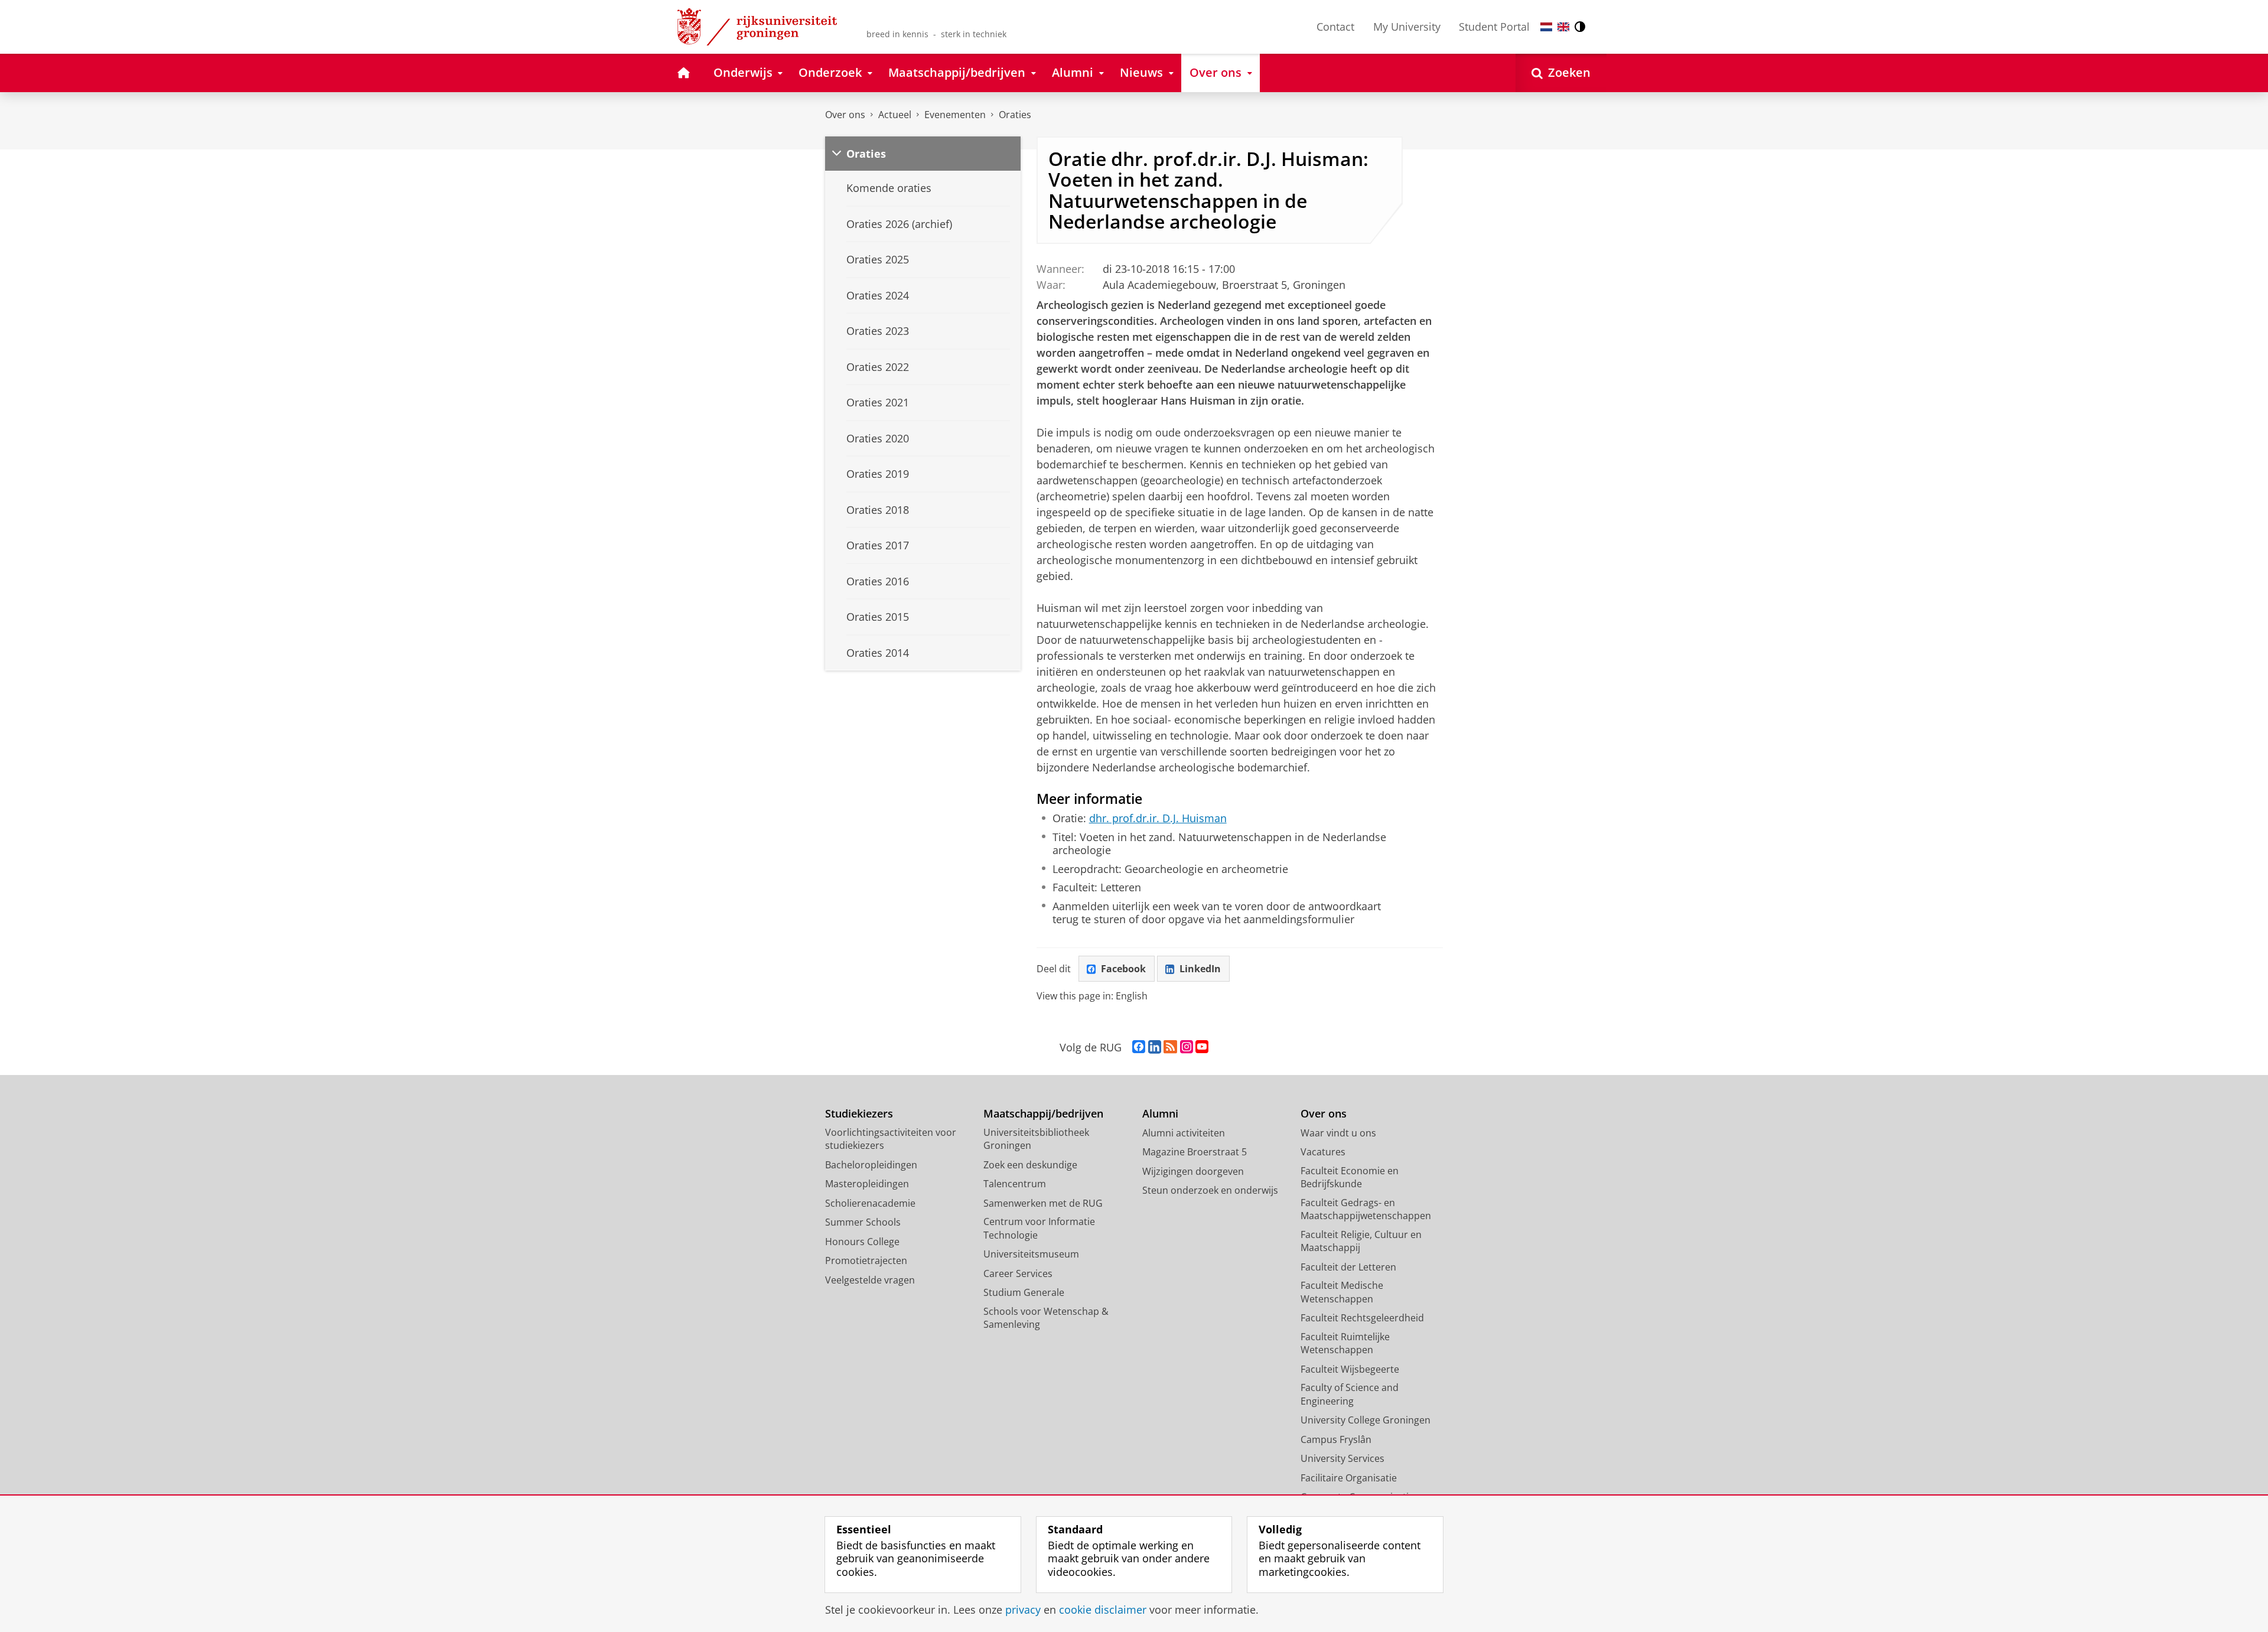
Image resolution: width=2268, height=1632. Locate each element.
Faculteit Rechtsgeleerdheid (1362, 1318)
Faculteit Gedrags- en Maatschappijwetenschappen (1366, 1209)
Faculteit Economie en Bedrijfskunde (1350, 1177)
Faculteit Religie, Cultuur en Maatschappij (1361, 1241)
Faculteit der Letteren (1348, 1267)
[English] (1563, 27)
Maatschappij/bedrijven (1043, 1114)
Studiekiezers (859, 1114)
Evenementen (955, 115)
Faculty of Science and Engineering (1350, 1394)
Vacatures (1323, 1152)
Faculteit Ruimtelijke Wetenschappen (1345, 1343)
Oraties (1015, 115)
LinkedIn (1200, 969)
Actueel (895, 115)
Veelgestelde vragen (870, 1280)
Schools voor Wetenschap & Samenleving (1046, 1318)
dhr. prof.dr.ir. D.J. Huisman (1158, 818)
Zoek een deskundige (1030, 1165)
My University (1407, 27)
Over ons (845, 115)
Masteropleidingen (867, 1184)
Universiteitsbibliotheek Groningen (1036, 1139)
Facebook (1123, 969)
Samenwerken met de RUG (1043, 1203)
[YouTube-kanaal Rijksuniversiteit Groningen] (1202, 1047)
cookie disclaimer (1103, 1610)
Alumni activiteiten (1184, 1133)
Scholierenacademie (870, 1203)
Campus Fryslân (1336, 1439)
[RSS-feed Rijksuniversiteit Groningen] (1170, 1047)
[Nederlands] (1546, 27)
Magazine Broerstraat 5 (1195, 1152)
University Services (1342, 1458)
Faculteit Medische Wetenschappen (1342, 1292)
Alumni (1160, 1114)
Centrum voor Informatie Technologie (1039, 1228)
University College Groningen (1366, 1420)
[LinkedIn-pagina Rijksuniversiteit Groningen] (1155, 1047)
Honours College (862, 1242)
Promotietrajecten (866, 1260)
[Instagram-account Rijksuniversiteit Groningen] (1187, 1047)
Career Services (1018, 1273)
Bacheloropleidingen (871, 1165)
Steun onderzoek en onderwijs (1210, 1190)
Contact (1335, 27)
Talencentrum (1015, 1184)
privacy (1023, 1610)
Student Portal (1494, 27)
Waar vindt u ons (1338, 1133)
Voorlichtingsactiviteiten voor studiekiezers (891, 1139)
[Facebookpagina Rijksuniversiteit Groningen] (1139, 1047)
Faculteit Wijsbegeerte (1350, 1369)
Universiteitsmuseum (1031, 1254)
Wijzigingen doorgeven (1193, 1171)
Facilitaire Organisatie (1349, 1478)
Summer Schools (863, 1222)
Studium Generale (1024, 1292)
